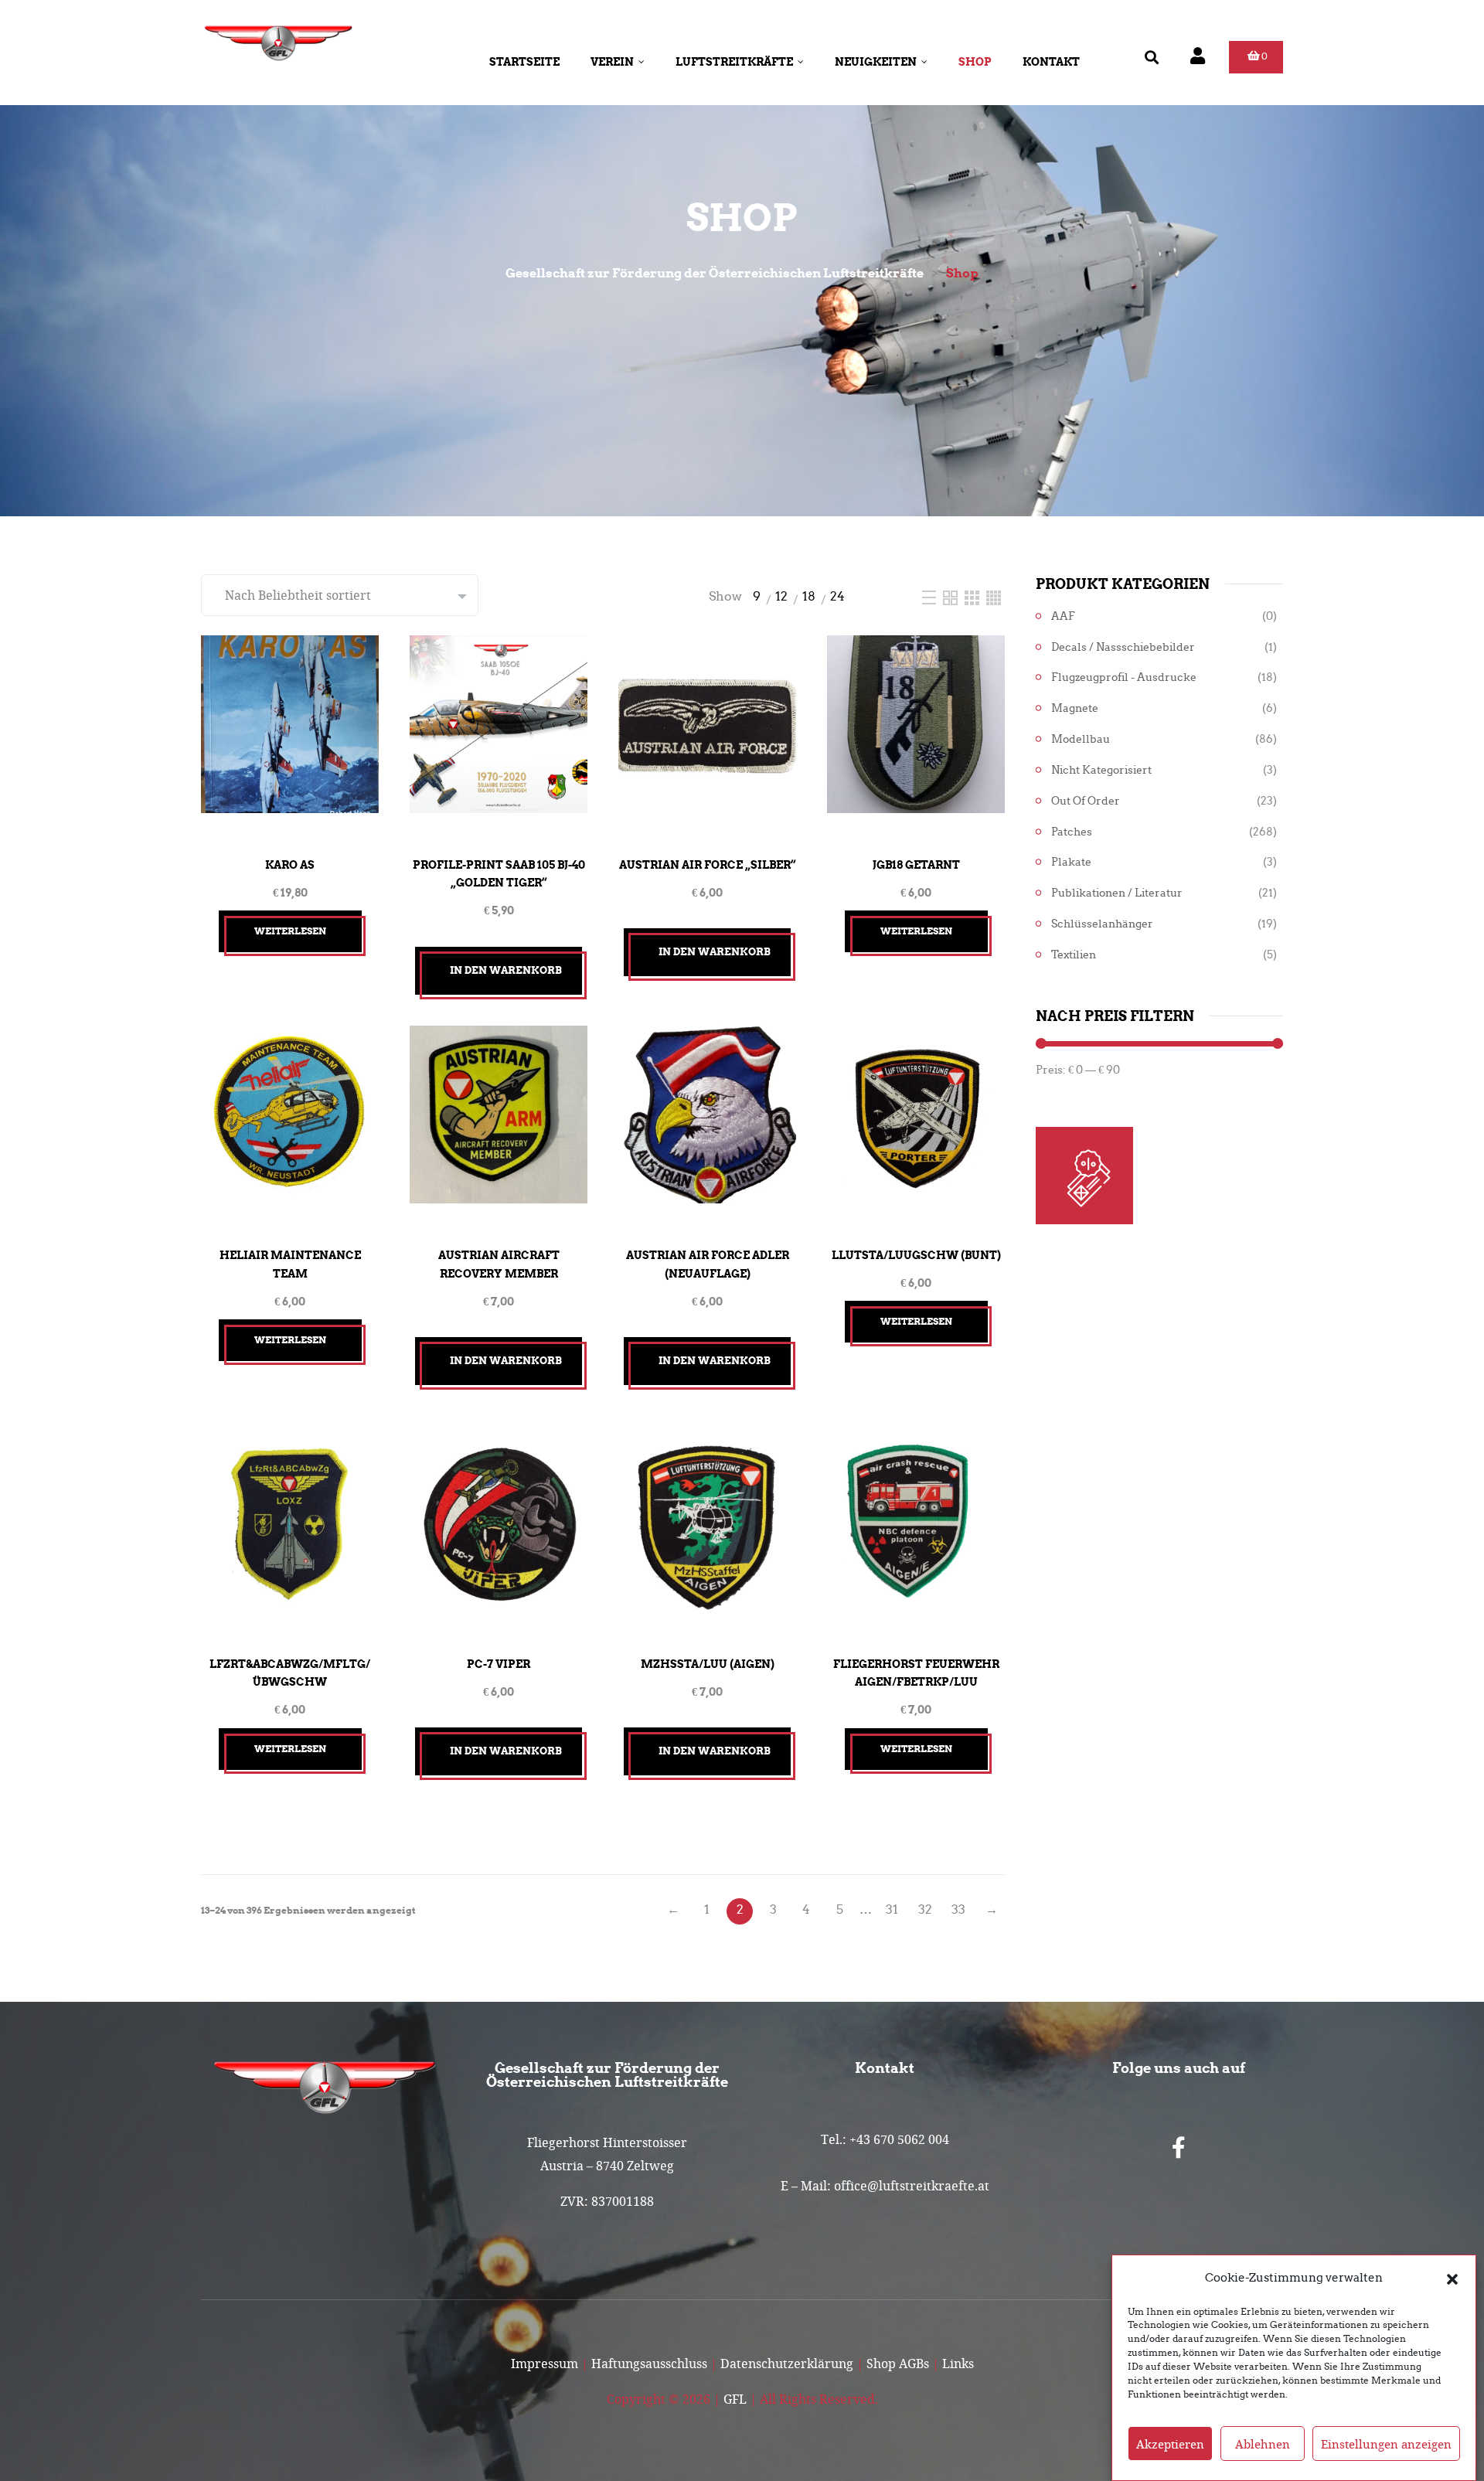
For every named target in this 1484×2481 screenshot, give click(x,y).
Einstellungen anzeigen (1386, 2444)
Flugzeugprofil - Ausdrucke (1124, 677)
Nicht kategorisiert (1101, 770)
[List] (931, 596)
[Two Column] (952, 596)
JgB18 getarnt (916, 865)
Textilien (1074, 955)
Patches (1072, 832)
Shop (975, 62)
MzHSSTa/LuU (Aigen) (708, 1664)
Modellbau (1081, 739)
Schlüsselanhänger (1102, 924)
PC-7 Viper (499, 1664)
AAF (1063, 616)
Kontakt (1051, 62)
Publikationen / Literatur (1117, 893)
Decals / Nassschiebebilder (1123, 647)
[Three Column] (973, 596)
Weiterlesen (290, 931)
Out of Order (1086, 801)
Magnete (1075, 708)
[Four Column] (994, 596)
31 (892, 1909)
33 (958, 1909)
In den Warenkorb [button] (506, 970)
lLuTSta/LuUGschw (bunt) (916, 1255)
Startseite (524, 62)
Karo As (290, 865)
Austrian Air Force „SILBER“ (707, 865)
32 (925, 1909)
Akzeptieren (1170, 2444)
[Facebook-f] (1179, 2148)
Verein (612, 62)
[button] (1452, 2278)
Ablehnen (1263, 2444)
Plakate (1071, 862)
